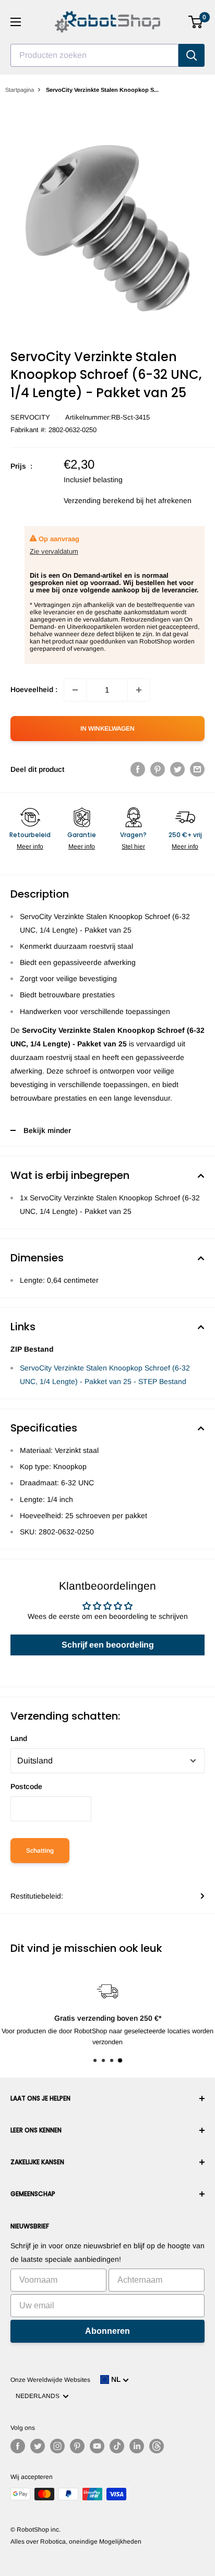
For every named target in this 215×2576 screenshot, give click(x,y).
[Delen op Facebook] (138, 769)
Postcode (26, 1786)
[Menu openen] (16, 22)
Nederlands (39, 2396)
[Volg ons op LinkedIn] (137, 2446)
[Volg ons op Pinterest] (77, 2446)
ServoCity (30, 417)
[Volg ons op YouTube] (97, 2446)
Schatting (40, 1851)
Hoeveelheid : (34, 689)
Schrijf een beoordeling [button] (108, 1645)
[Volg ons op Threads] (157, 2446)
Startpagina (20, 90)
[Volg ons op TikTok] (117, 2446)
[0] (196, 22)
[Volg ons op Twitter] (38, 2446)
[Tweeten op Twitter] (177, 769)
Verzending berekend (99, 500)
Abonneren (107, 2331)
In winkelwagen (107, 729)
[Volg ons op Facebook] (18, 2446)
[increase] (139, 690)
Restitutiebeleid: (37, 1896)
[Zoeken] (192, 55)
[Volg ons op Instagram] (57, 2446)
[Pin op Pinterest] (158, 769)
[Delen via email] (197, 769)
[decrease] (75, 690)
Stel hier (133, 846)
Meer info (30, 846)
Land (19, 1738)
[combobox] (94, 55)
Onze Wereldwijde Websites (50, 2380)
